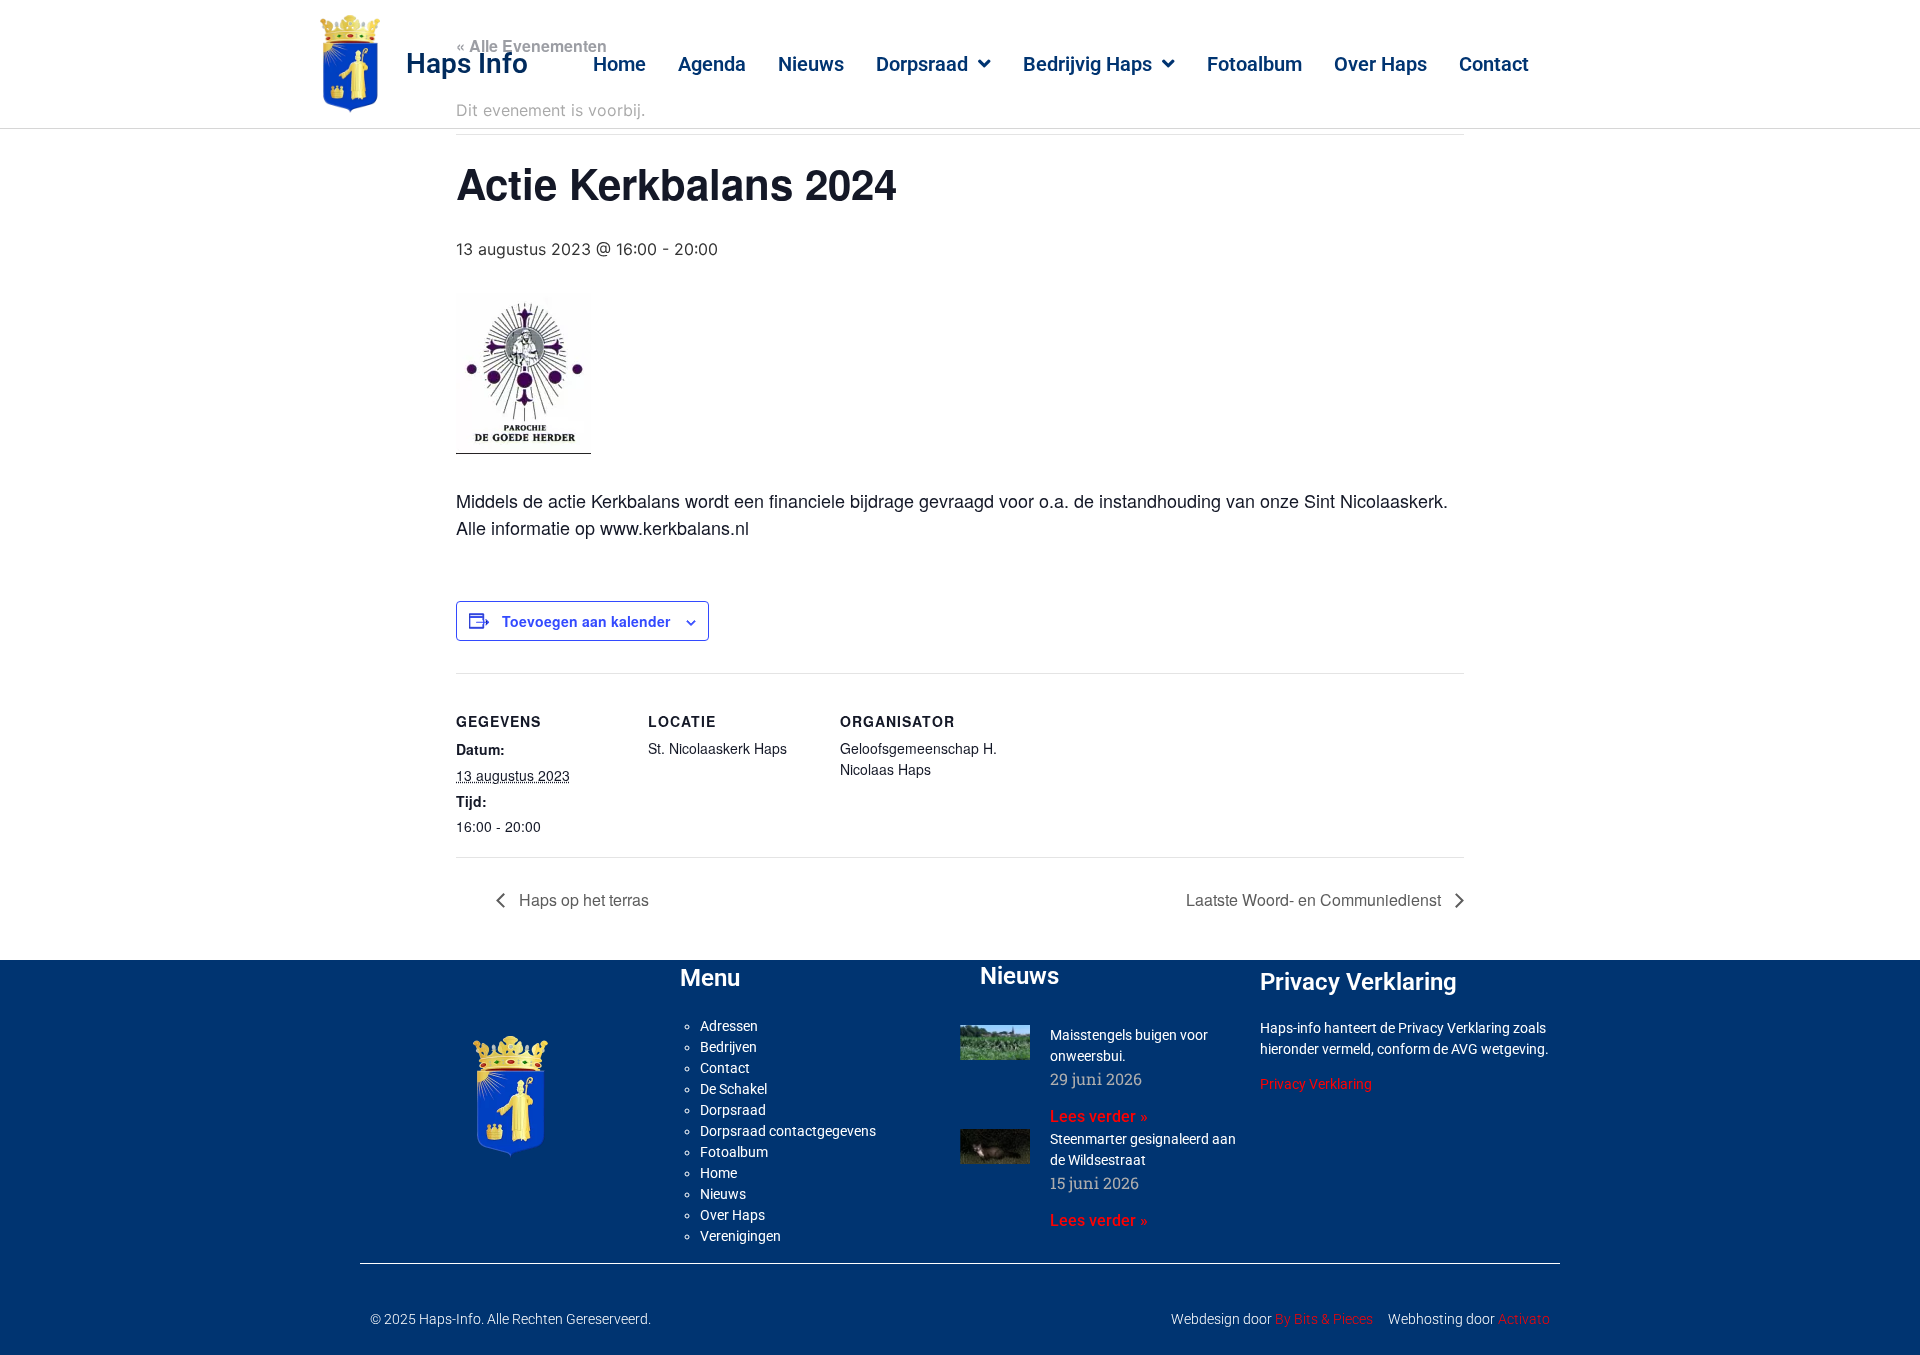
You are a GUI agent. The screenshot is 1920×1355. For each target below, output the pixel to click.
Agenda (712, 64)
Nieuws (811, 64)
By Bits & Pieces (1324, 1319)
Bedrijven (728, 1047)
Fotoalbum (1254, 64)
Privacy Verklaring (1316, 1084)
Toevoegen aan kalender (586, 621)
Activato (1524, 1319)
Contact (1494, 64)
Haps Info (467, 63)
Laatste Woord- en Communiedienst (1315, 899)
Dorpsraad (922, 64)
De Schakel (733, 1089)
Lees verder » (1099, 1116)
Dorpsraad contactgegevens (788, 1131)
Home (619, 64)
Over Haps (1380, 64)
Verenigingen (740, 1236)
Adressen (729, 1026)
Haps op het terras (582, 899)
